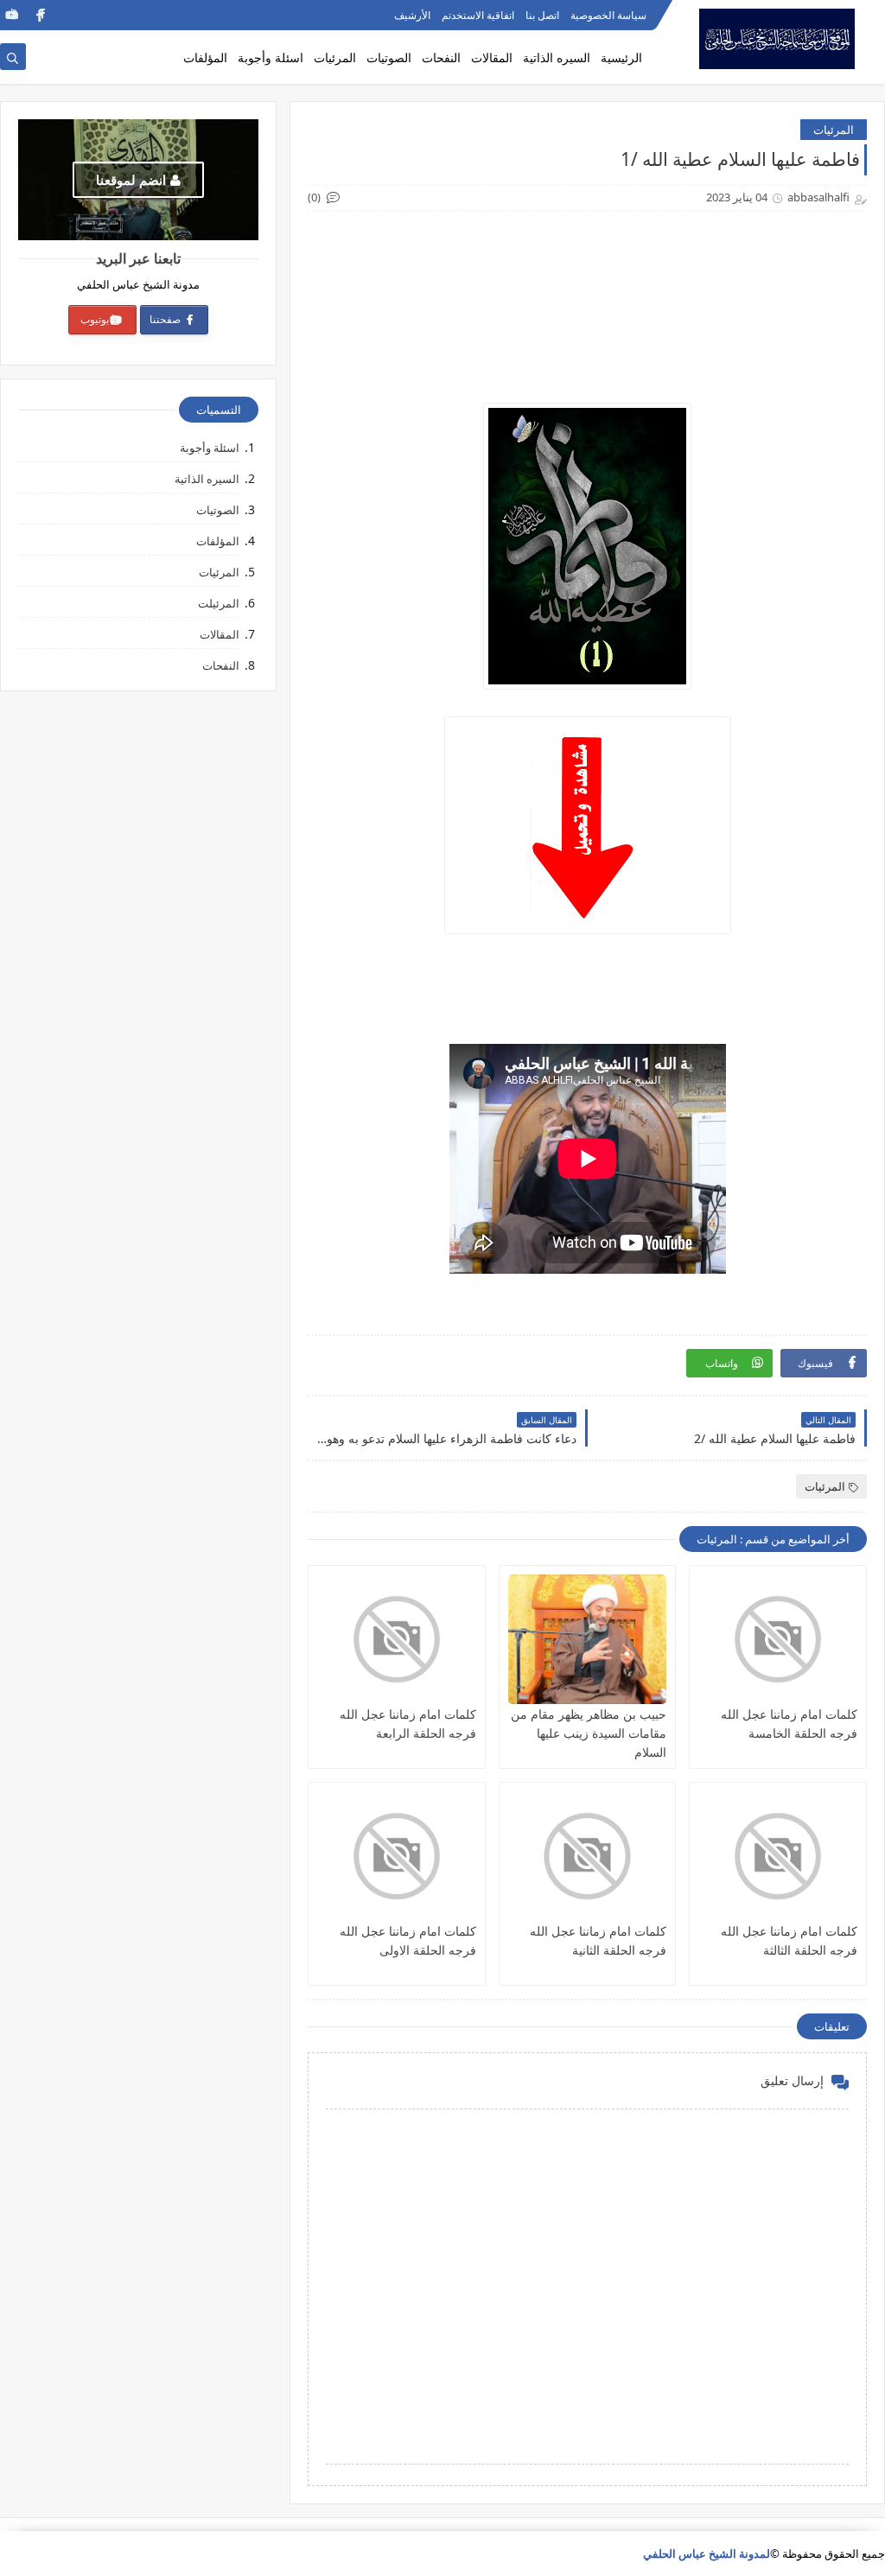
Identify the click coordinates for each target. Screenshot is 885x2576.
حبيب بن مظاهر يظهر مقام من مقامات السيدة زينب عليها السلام (589, 1733)
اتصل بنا (542, 15)
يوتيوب (95, 319)
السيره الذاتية (557, 57)
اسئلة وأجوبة (271, 57)
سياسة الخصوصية (608, 15)
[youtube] (12, 15)
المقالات (492, 57)
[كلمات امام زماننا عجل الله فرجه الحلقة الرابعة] (397, 1639)
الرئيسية (621, 57)
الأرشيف (412, 15)
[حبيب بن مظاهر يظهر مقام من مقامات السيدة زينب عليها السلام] (588, 1639)
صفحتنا (166, 319)
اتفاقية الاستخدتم (478, 15)
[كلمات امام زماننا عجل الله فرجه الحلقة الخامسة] (778, 1639)
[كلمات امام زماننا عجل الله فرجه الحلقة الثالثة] (778, 1856)
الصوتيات (389, 57)
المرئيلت (219, 603)
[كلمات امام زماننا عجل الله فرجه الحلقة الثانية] (588, 1856)
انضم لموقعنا (131, 180)
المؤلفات (205, 57)
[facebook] (39, 15)
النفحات (441, 57)
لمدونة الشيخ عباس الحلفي (707, 2554)
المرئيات (335, 57)
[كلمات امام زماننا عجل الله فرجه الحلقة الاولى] (397, 1856)
